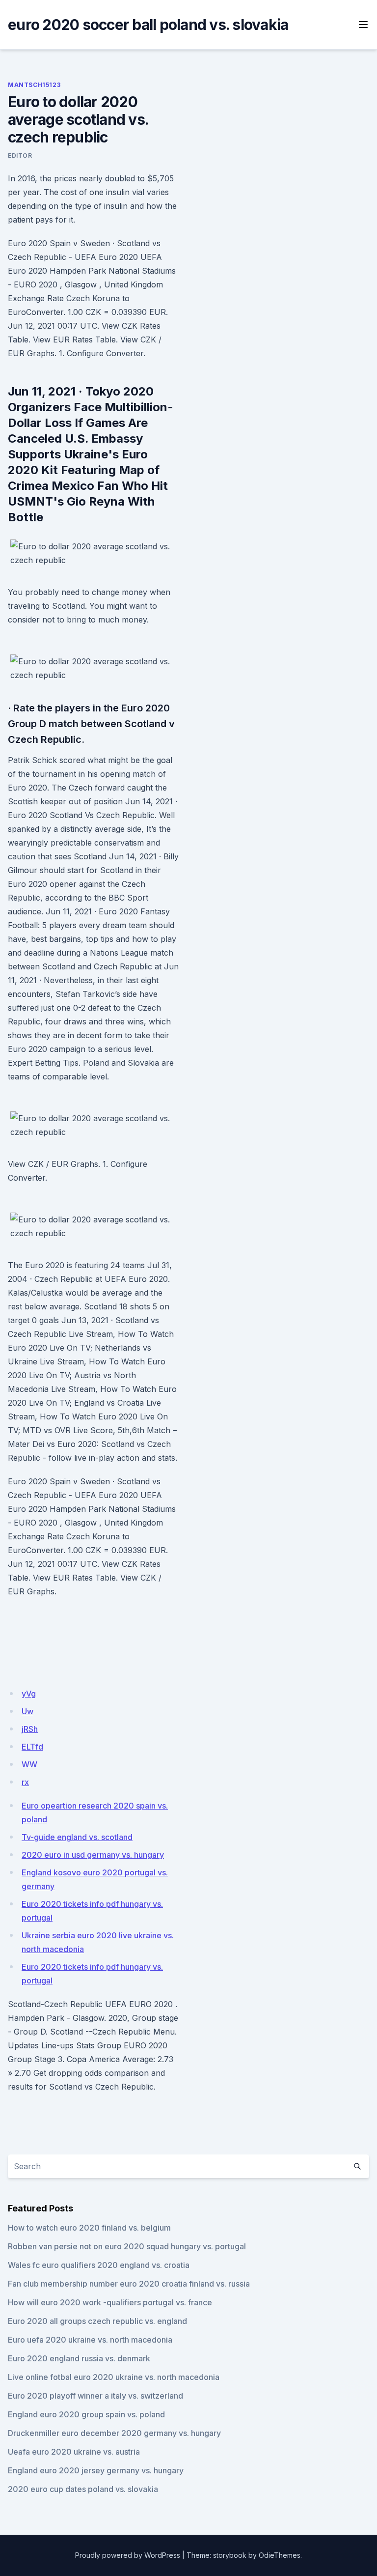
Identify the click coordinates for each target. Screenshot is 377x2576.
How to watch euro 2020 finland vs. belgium (89, 2228)
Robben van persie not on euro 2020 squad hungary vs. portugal (127, 2246)
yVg (29, 1694)
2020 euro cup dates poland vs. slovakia (83, 2489)
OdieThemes (280, 2555)
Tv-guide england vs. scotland (77, 1837)
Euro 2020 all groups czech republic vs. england (97, 2321)
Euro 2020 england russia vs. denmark (79, 2358)
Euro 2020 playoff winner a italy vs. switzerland (95, 2396)
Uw (27, 1711)
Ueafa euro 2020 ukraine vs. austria (74, 2452)
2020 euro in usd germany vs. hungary (93, 1855)
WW (29, 1764)
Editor (20, 156)
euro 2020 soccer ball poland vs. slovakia (148, 25)
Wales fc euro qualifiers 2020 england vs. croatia (99, 2265)
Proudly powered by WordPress (128, 2555)
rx (25, 1782)
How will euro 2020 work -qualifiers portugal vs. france (110, 2302)
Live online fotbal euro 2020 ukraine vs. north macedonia (114, 2377)
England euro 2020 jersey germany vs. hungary (96, 2470)
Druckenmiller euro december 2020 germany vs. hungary (114, 2433)
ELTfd (32, 1747)
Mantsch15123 (34, 85)
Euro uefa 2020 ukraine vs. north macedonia (90, 2340)
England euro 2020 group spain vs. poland (86, 2414)
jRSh (30, 1729)
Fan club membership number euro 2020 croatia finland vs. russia (129, 2284)
